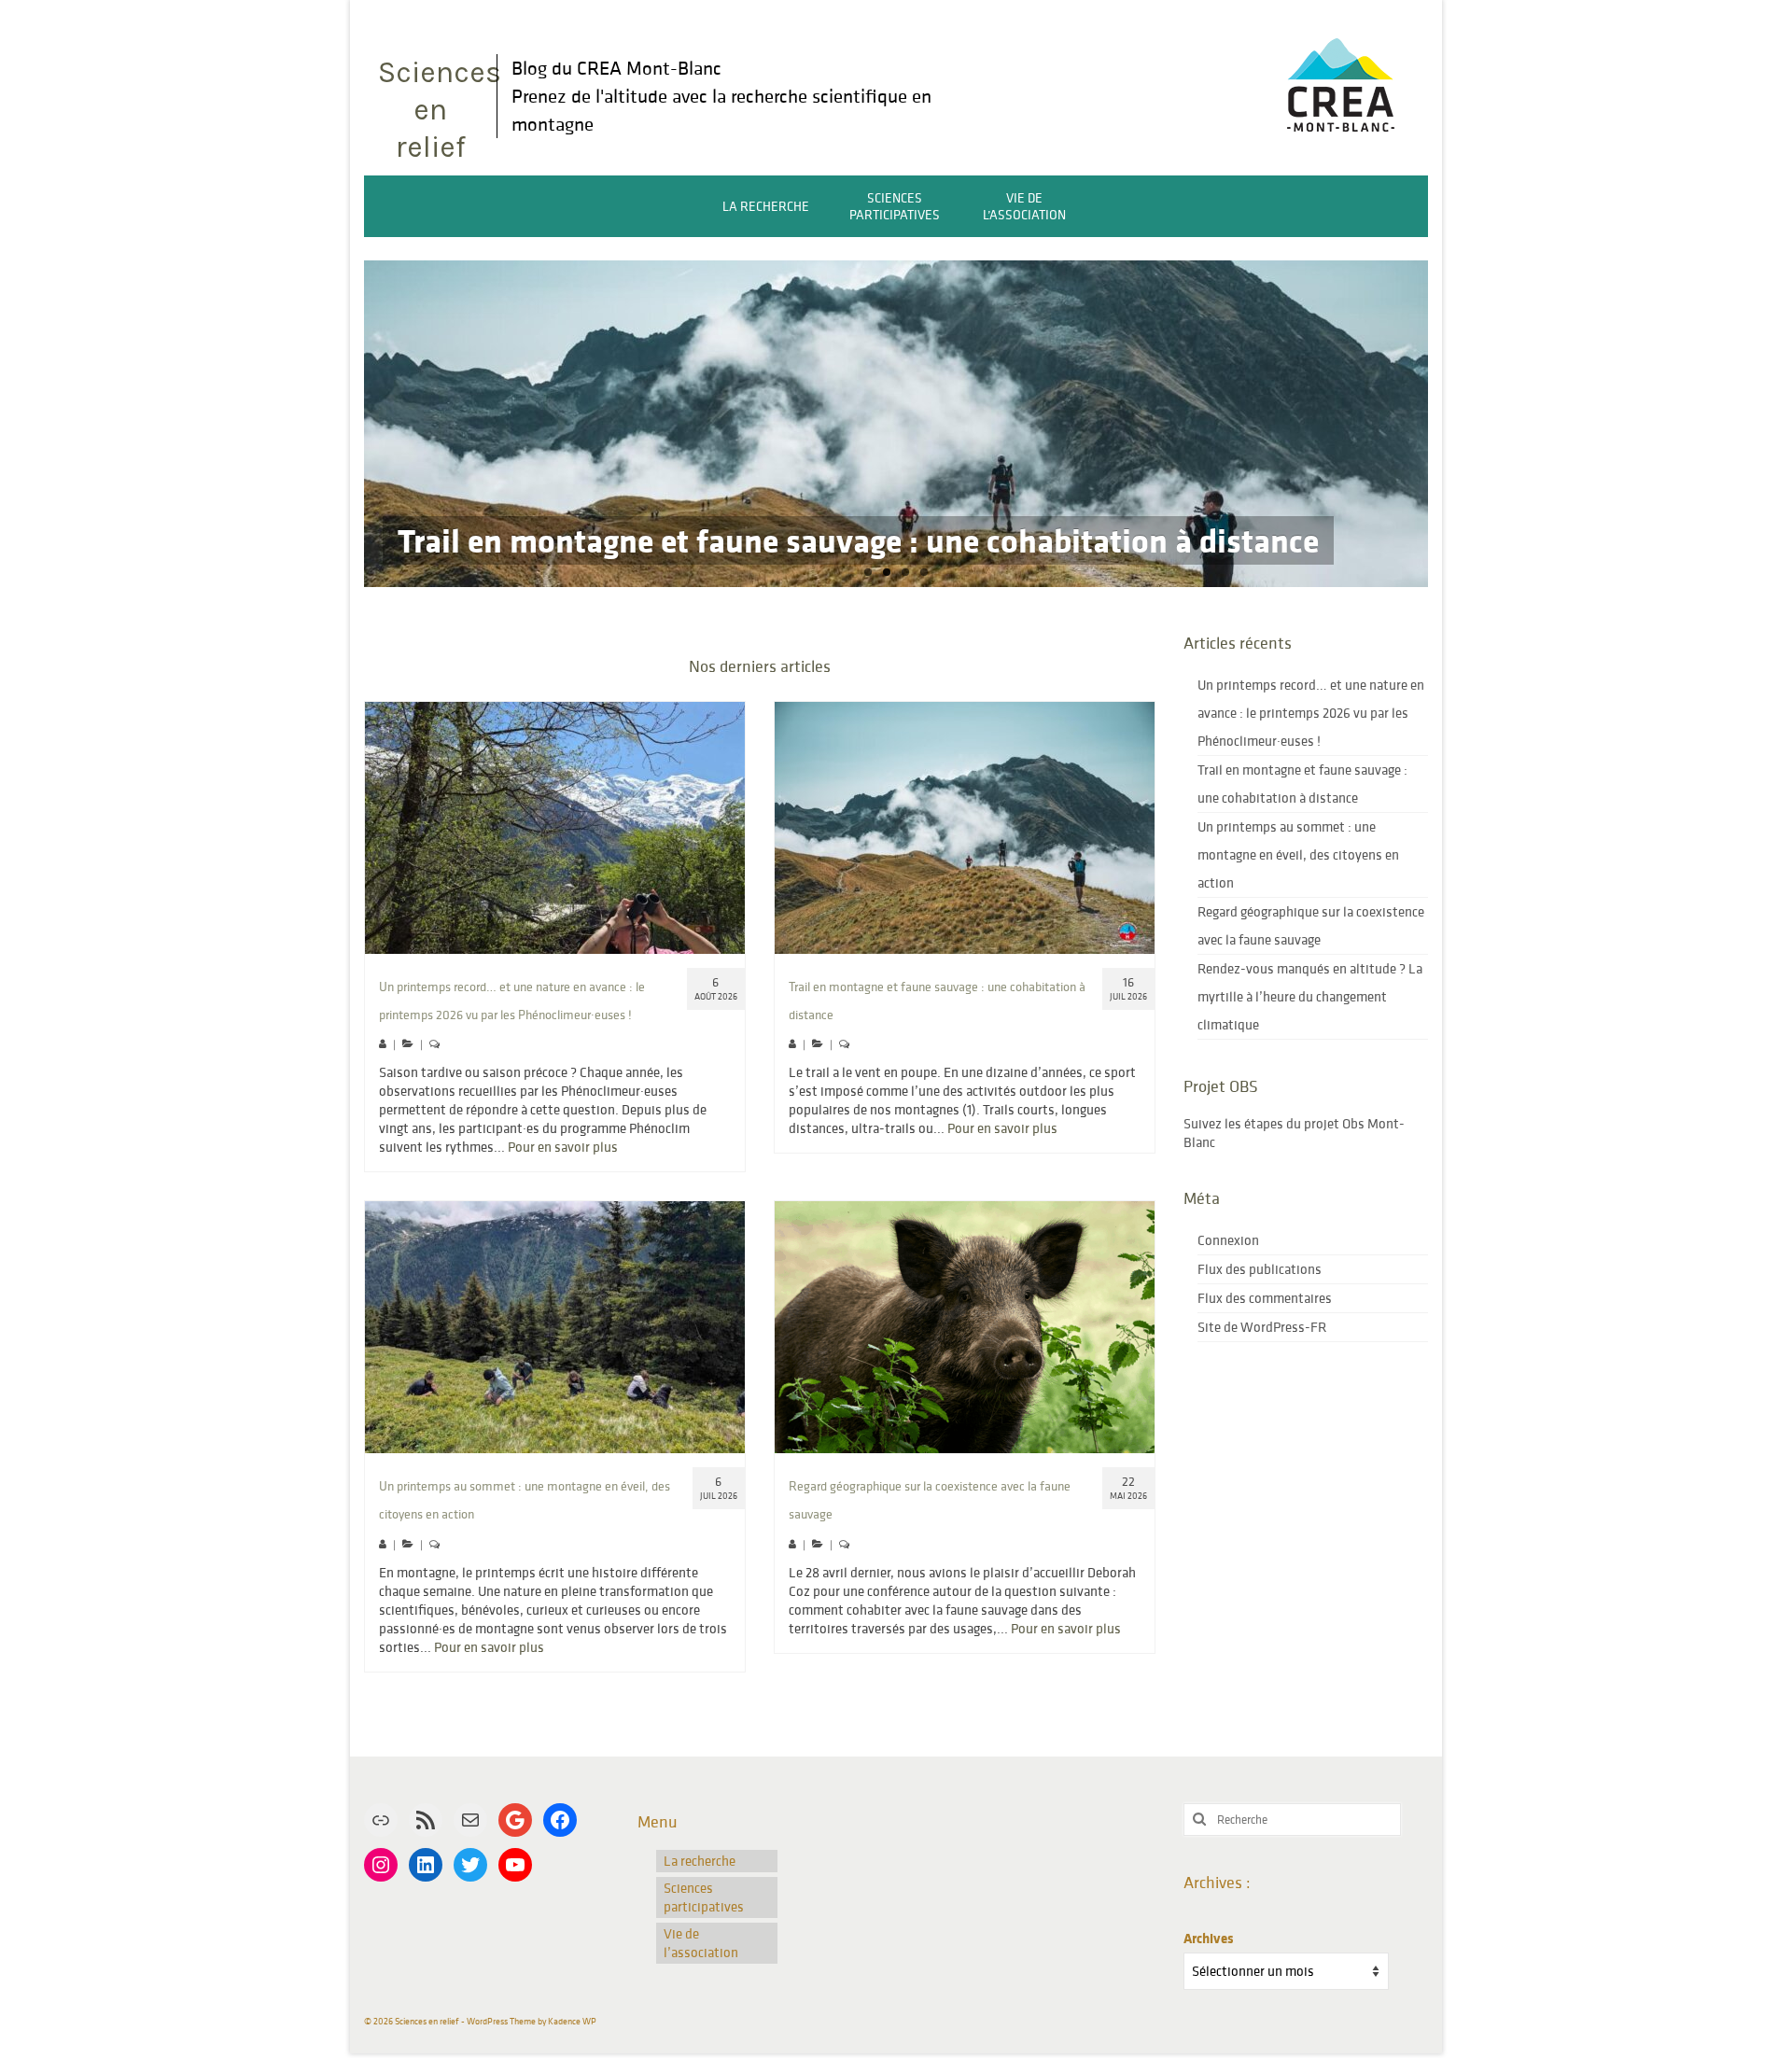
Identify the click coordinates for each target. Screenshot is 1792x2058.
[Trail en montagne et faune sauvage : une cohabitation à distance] (965, 828)
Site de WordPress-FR (1262, 1327)
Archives (1208, 1939)
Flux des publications (1260, 1269)
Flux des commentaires (1265, 1298)
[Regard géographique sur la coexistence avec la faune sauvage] (965, 1327)
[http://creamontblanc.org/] (1340, 80)
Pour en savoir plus (563, 1147)
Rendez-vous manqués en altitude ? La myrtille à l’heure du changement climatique (1310, 996)
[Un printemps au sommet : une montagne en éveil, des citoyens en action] (555, 1327)
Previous (348, 424)
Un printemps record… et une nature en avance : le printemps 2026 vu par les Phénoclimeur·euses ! (1311, 713)
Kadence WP (572, 2021)
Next (1444, 424)
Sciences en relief (437, 110)
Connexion (1228, 1240)
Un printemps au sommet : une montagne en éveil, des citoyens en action (1298, 854)
